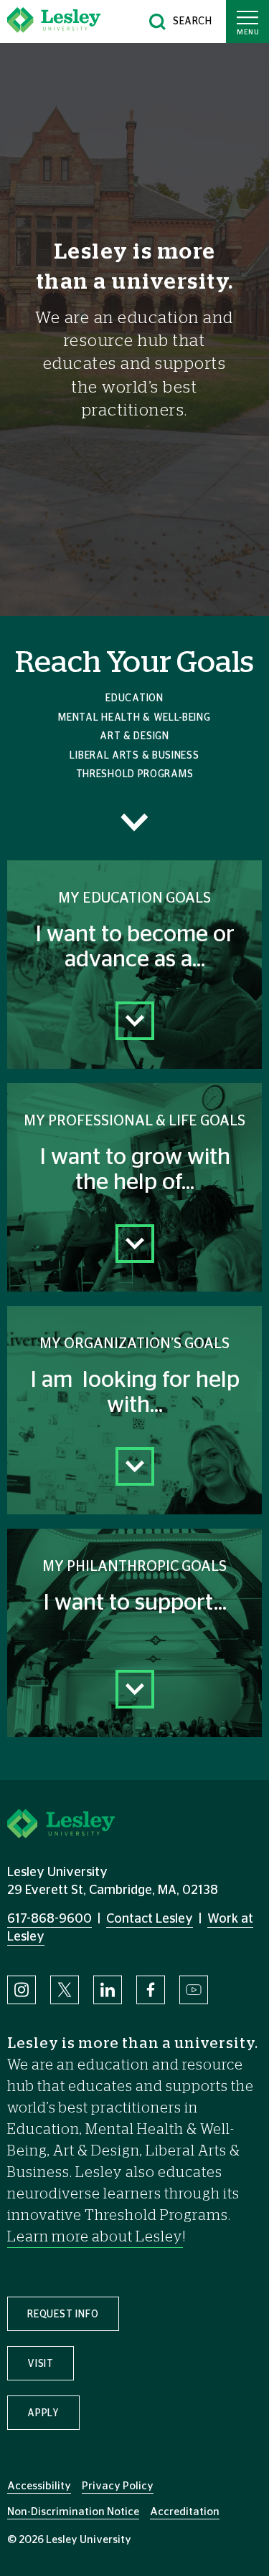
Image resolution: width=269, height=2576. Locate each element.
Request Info (63, 2315)
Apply (43, 2413)
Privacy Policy (118, 2486)
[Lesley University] (54, 21)
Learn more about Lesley (95, 2237)
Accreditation (185, 2512)
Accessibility (39, 2486)
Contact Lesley (150, 1919)
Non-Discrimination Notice (73, 2512)
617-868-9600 (49, 1919)
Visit (41, 2364)
